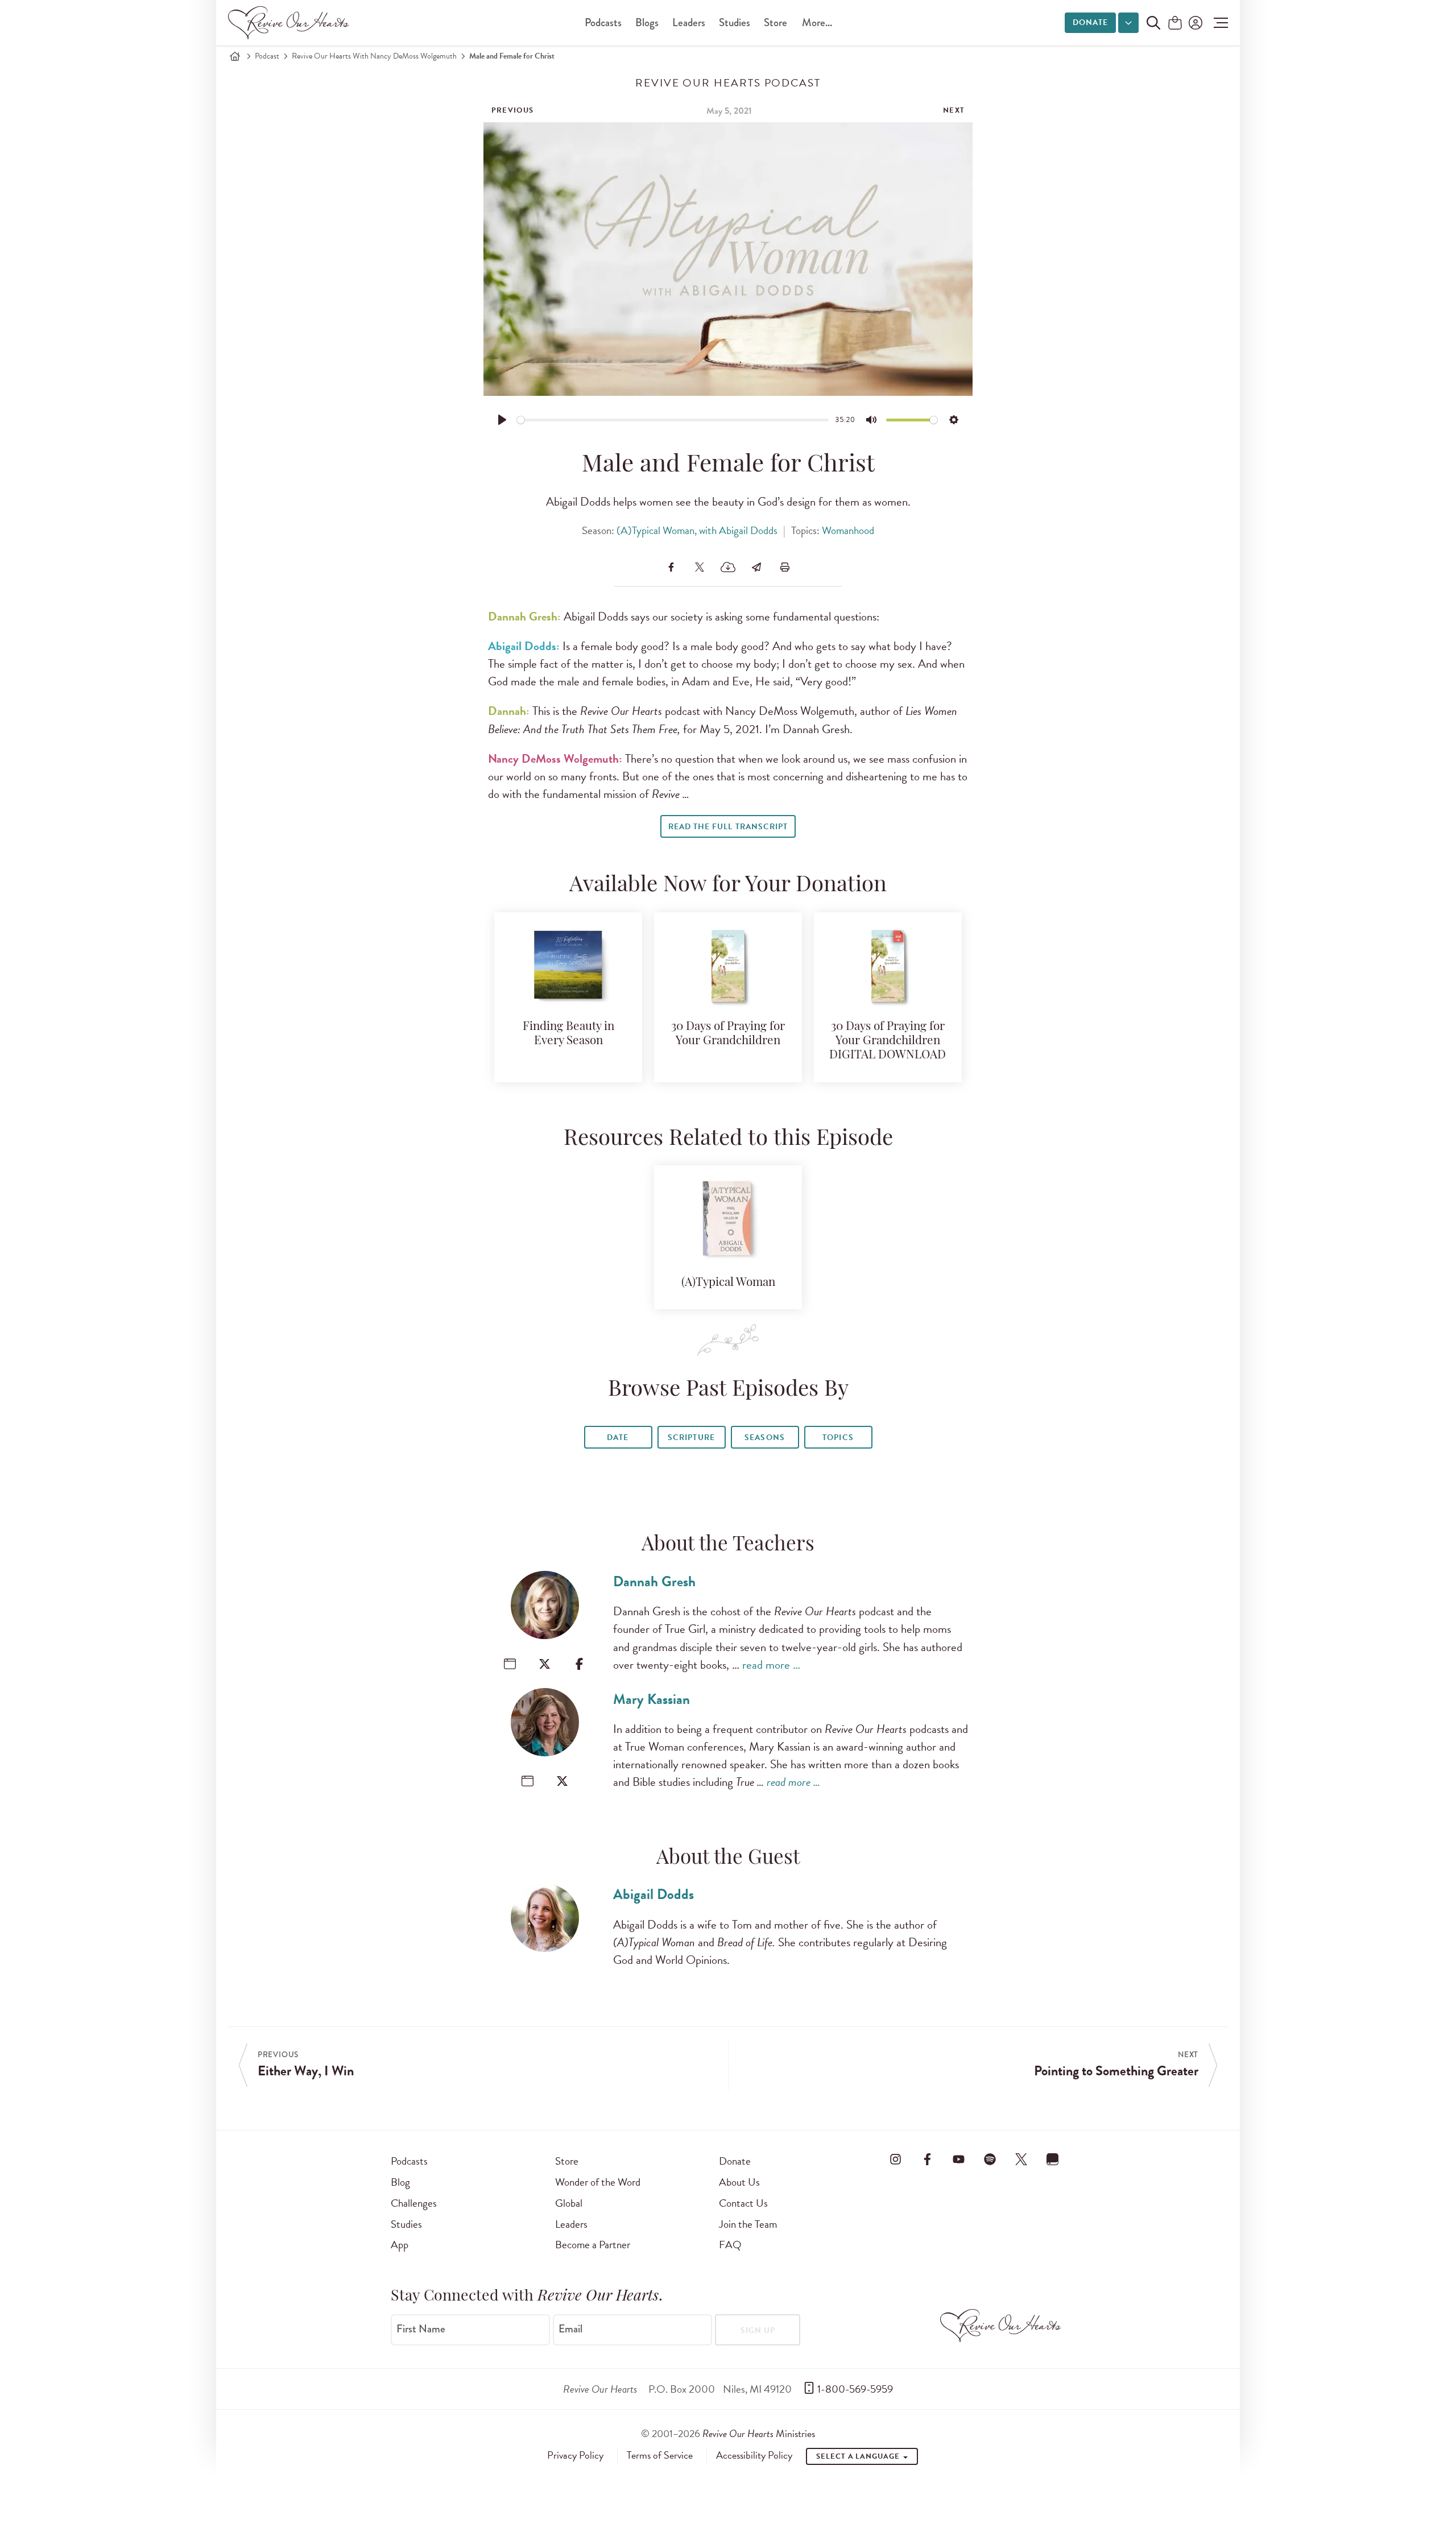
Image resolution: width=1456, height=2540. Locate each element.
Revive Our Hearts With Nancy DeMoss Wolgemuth (374, 56)
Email (570, 2329)
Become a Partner (593, 2245)
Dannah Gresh (654, 1581)
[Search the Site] (1153, 23)
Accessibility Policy (754, 2455)
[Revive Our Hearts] (291, 23)
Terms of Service (660, 2455)
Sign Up (758, 2330)
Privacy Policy (575, 2455)
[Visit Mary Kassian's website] (528, 1781)
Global (569, 2203)
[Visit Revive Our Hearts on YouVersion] (1053, 2159)
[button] (1218, 23)
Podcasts (603, 22)
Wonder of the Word (598, 2182)
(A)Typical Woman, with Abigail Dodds (697, 530)
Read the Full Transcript (728, 827)
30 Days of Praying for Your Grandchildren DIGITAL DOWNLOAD (888, 1041)
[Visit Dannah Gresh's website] (510, 1664)
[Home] (235, 56)
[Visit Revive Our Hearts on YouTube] (958, 2159)
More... (817, 22)
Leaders (689, 22)
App (400, 2245)
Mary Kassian (652, 1699)
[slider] (673, 420)
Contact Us (743, 2203)
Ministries (759, 2433)
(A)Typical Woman (728, 1283)
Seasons (764, 1437)
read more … (771, 1665)
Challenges (414, 2203)
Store (775, 22)
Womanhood (848, 530)
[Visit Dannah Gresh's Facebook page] (579, 1664)
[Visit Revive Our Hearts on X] (1021, 2159)
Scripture (691, 1437)
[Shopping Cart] (1175, 24)
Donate (1090, 22)
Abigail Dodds (653, 1894)
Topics (838, 1437)
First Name (421, 2329)
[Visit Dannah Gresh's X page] (545, 1664)
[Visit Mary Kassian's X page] (562, 1781)
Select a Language (859, 2456)
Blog (400, 2182)
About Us (739, 2182)
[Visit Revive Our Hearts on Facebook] (927, 2159)
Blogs (647, 22)
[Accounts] (1194, 23)
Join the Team (748, 2224)
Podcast (267, 56)
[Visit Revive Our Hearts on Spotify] (990, 2159)
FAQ (730, 2245)
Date (618, 1437)
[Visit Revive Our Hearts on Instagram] (896, 2159)
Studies (735, 22)
